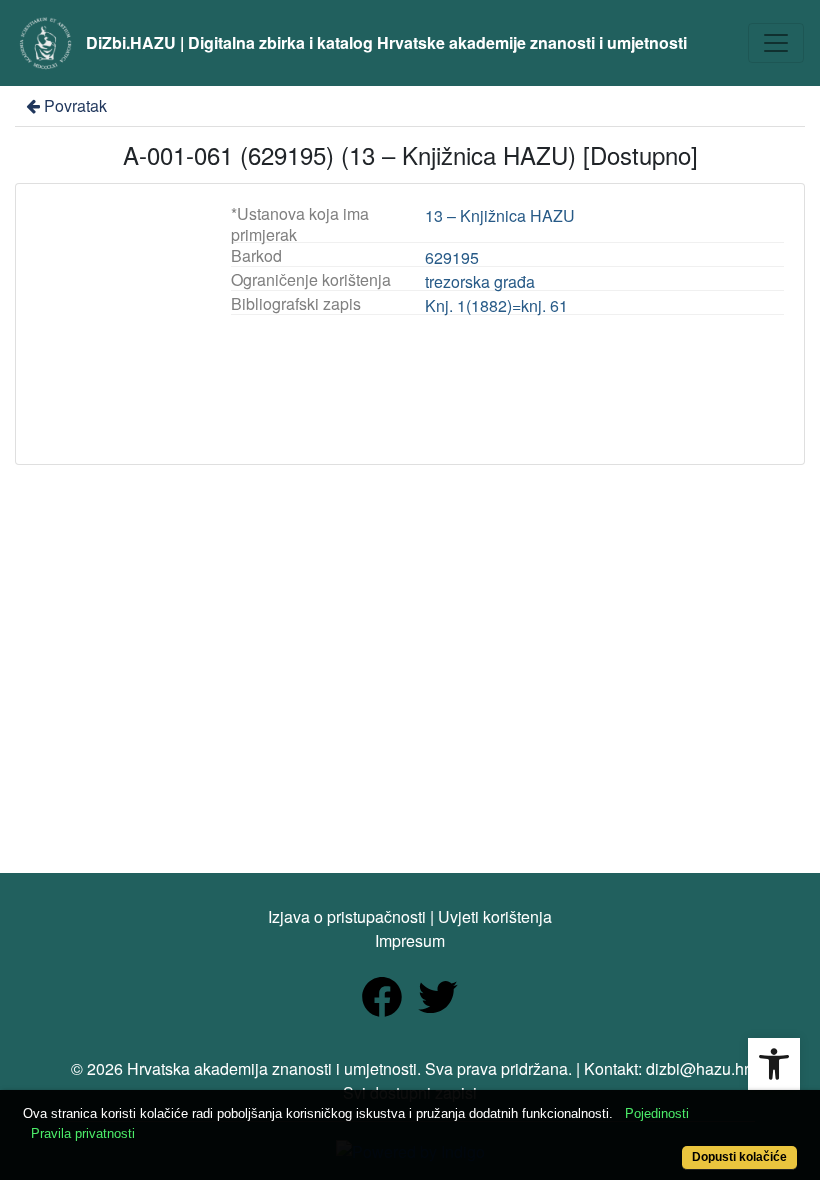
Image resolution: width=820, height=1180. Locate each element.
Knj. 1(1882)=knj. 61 (496, 305)
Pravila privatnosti (83, 1133)
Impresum (410, 940)
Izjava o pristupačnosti (347, 916)
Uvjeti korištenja (495, 916)
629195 (452, 257)
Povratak (75, 105)
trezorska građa (480, 281)
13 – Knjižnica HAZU (500, 215)
